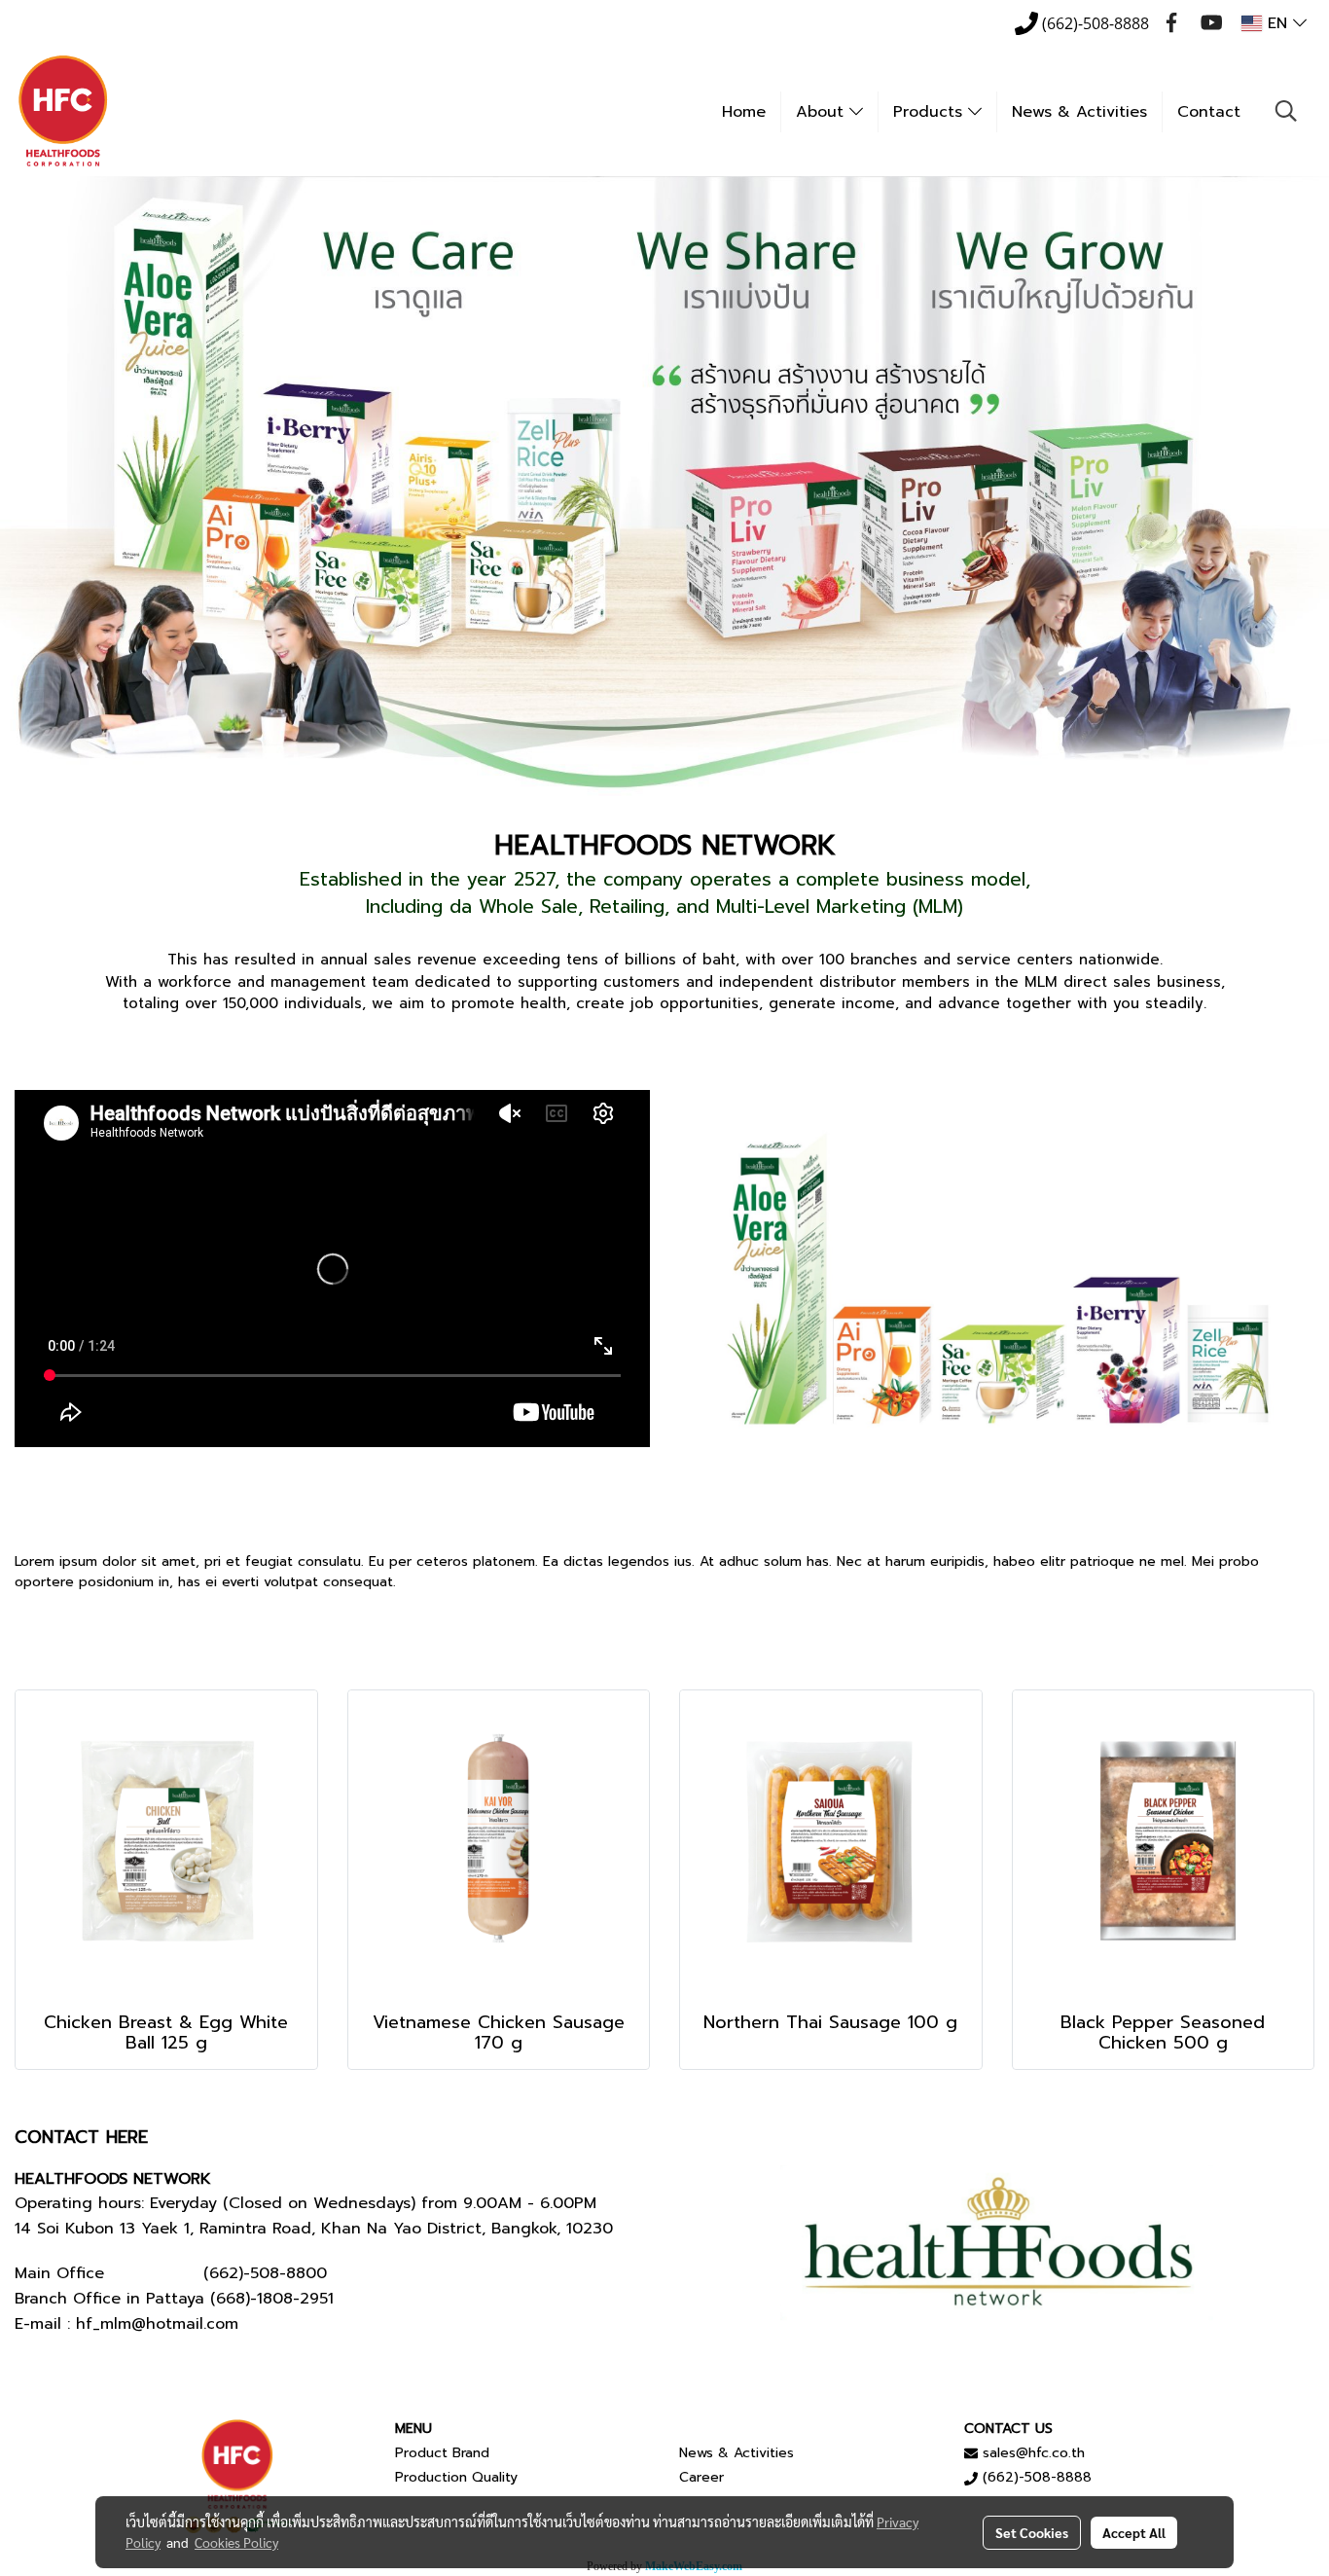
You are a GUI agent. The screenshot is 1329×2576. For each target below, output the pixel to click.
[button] (1286, 111)
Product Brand (442, 2453)
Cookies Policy (236, 2542)
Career (701, 2477)
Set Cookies (1032, 2532)
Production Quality (456, 2477)
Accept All (1134, 2532)
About (823, 112)
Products (931, 112)
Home (744, 112)
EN (1277, 23)
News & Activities (1079, 112)
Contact (1209, 112)
